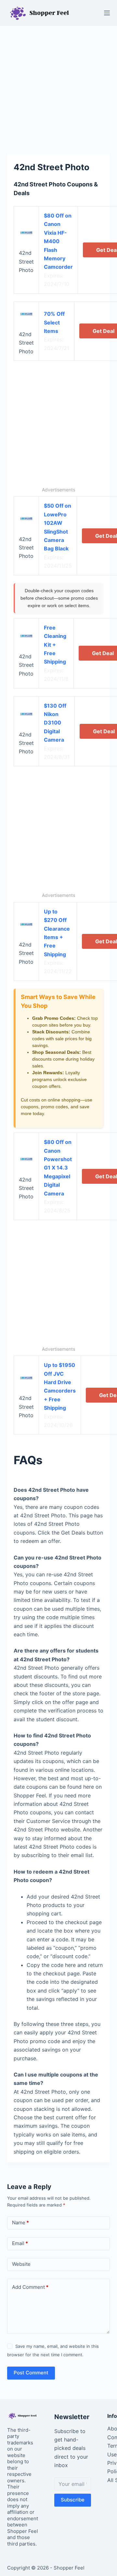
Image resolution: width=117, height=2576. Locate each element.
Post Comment (31, 2373)
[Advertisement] (58, 87)
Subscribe (73, 2500)
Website (21, 2264)
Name (20, 2223)
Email (20, 2243)
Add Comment (30, 2287)
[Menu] (107, 13)
